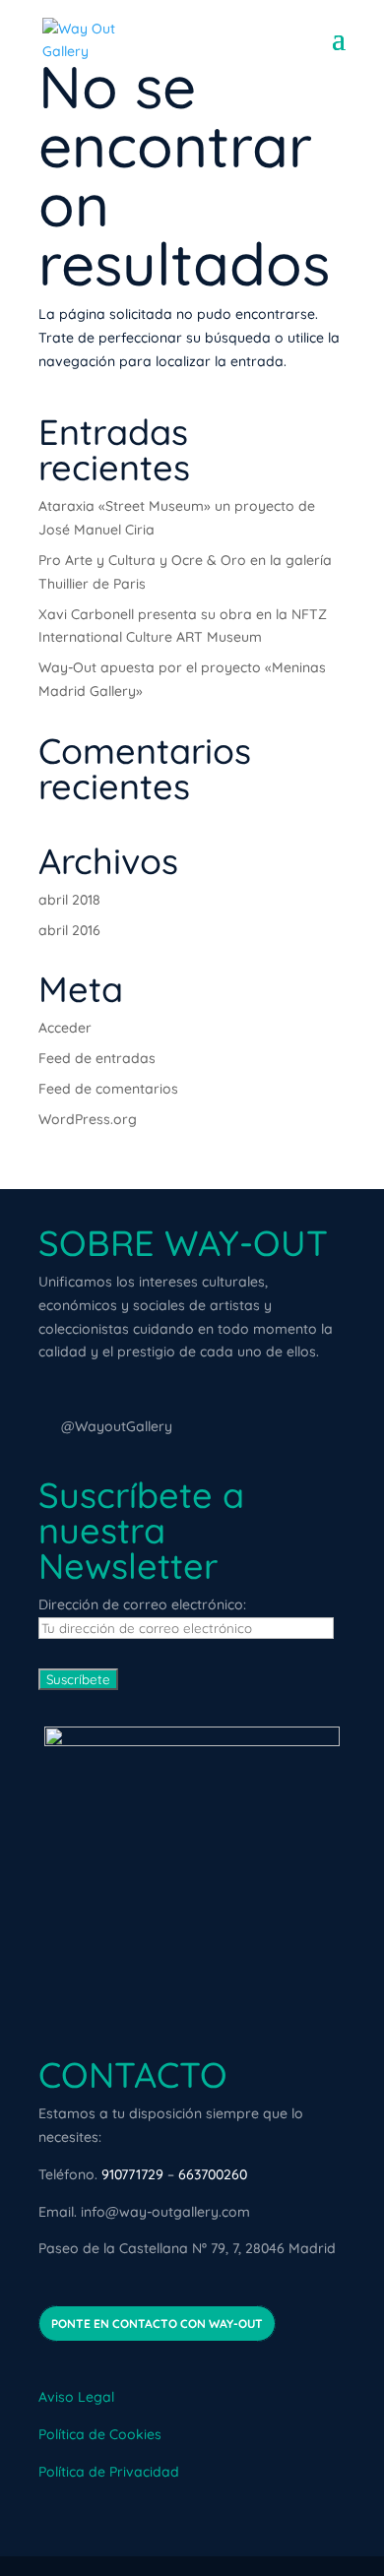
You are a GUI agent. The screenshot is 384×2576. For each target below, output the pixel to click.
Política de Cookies (100, 2434)
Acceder (65, 1028)
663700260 (213, 2174)
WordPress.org (88, 1119)
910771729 (132, 2174)
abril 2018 (69, 900)
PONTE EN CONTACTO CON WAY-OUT (157, 2324)
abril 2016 (69, 930)
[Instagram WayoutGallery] (48, 1427)
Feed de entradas (97, 1058)
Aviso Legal (76, 2397)
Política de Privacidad (109, 2472)
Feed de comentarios (108, 1089)
